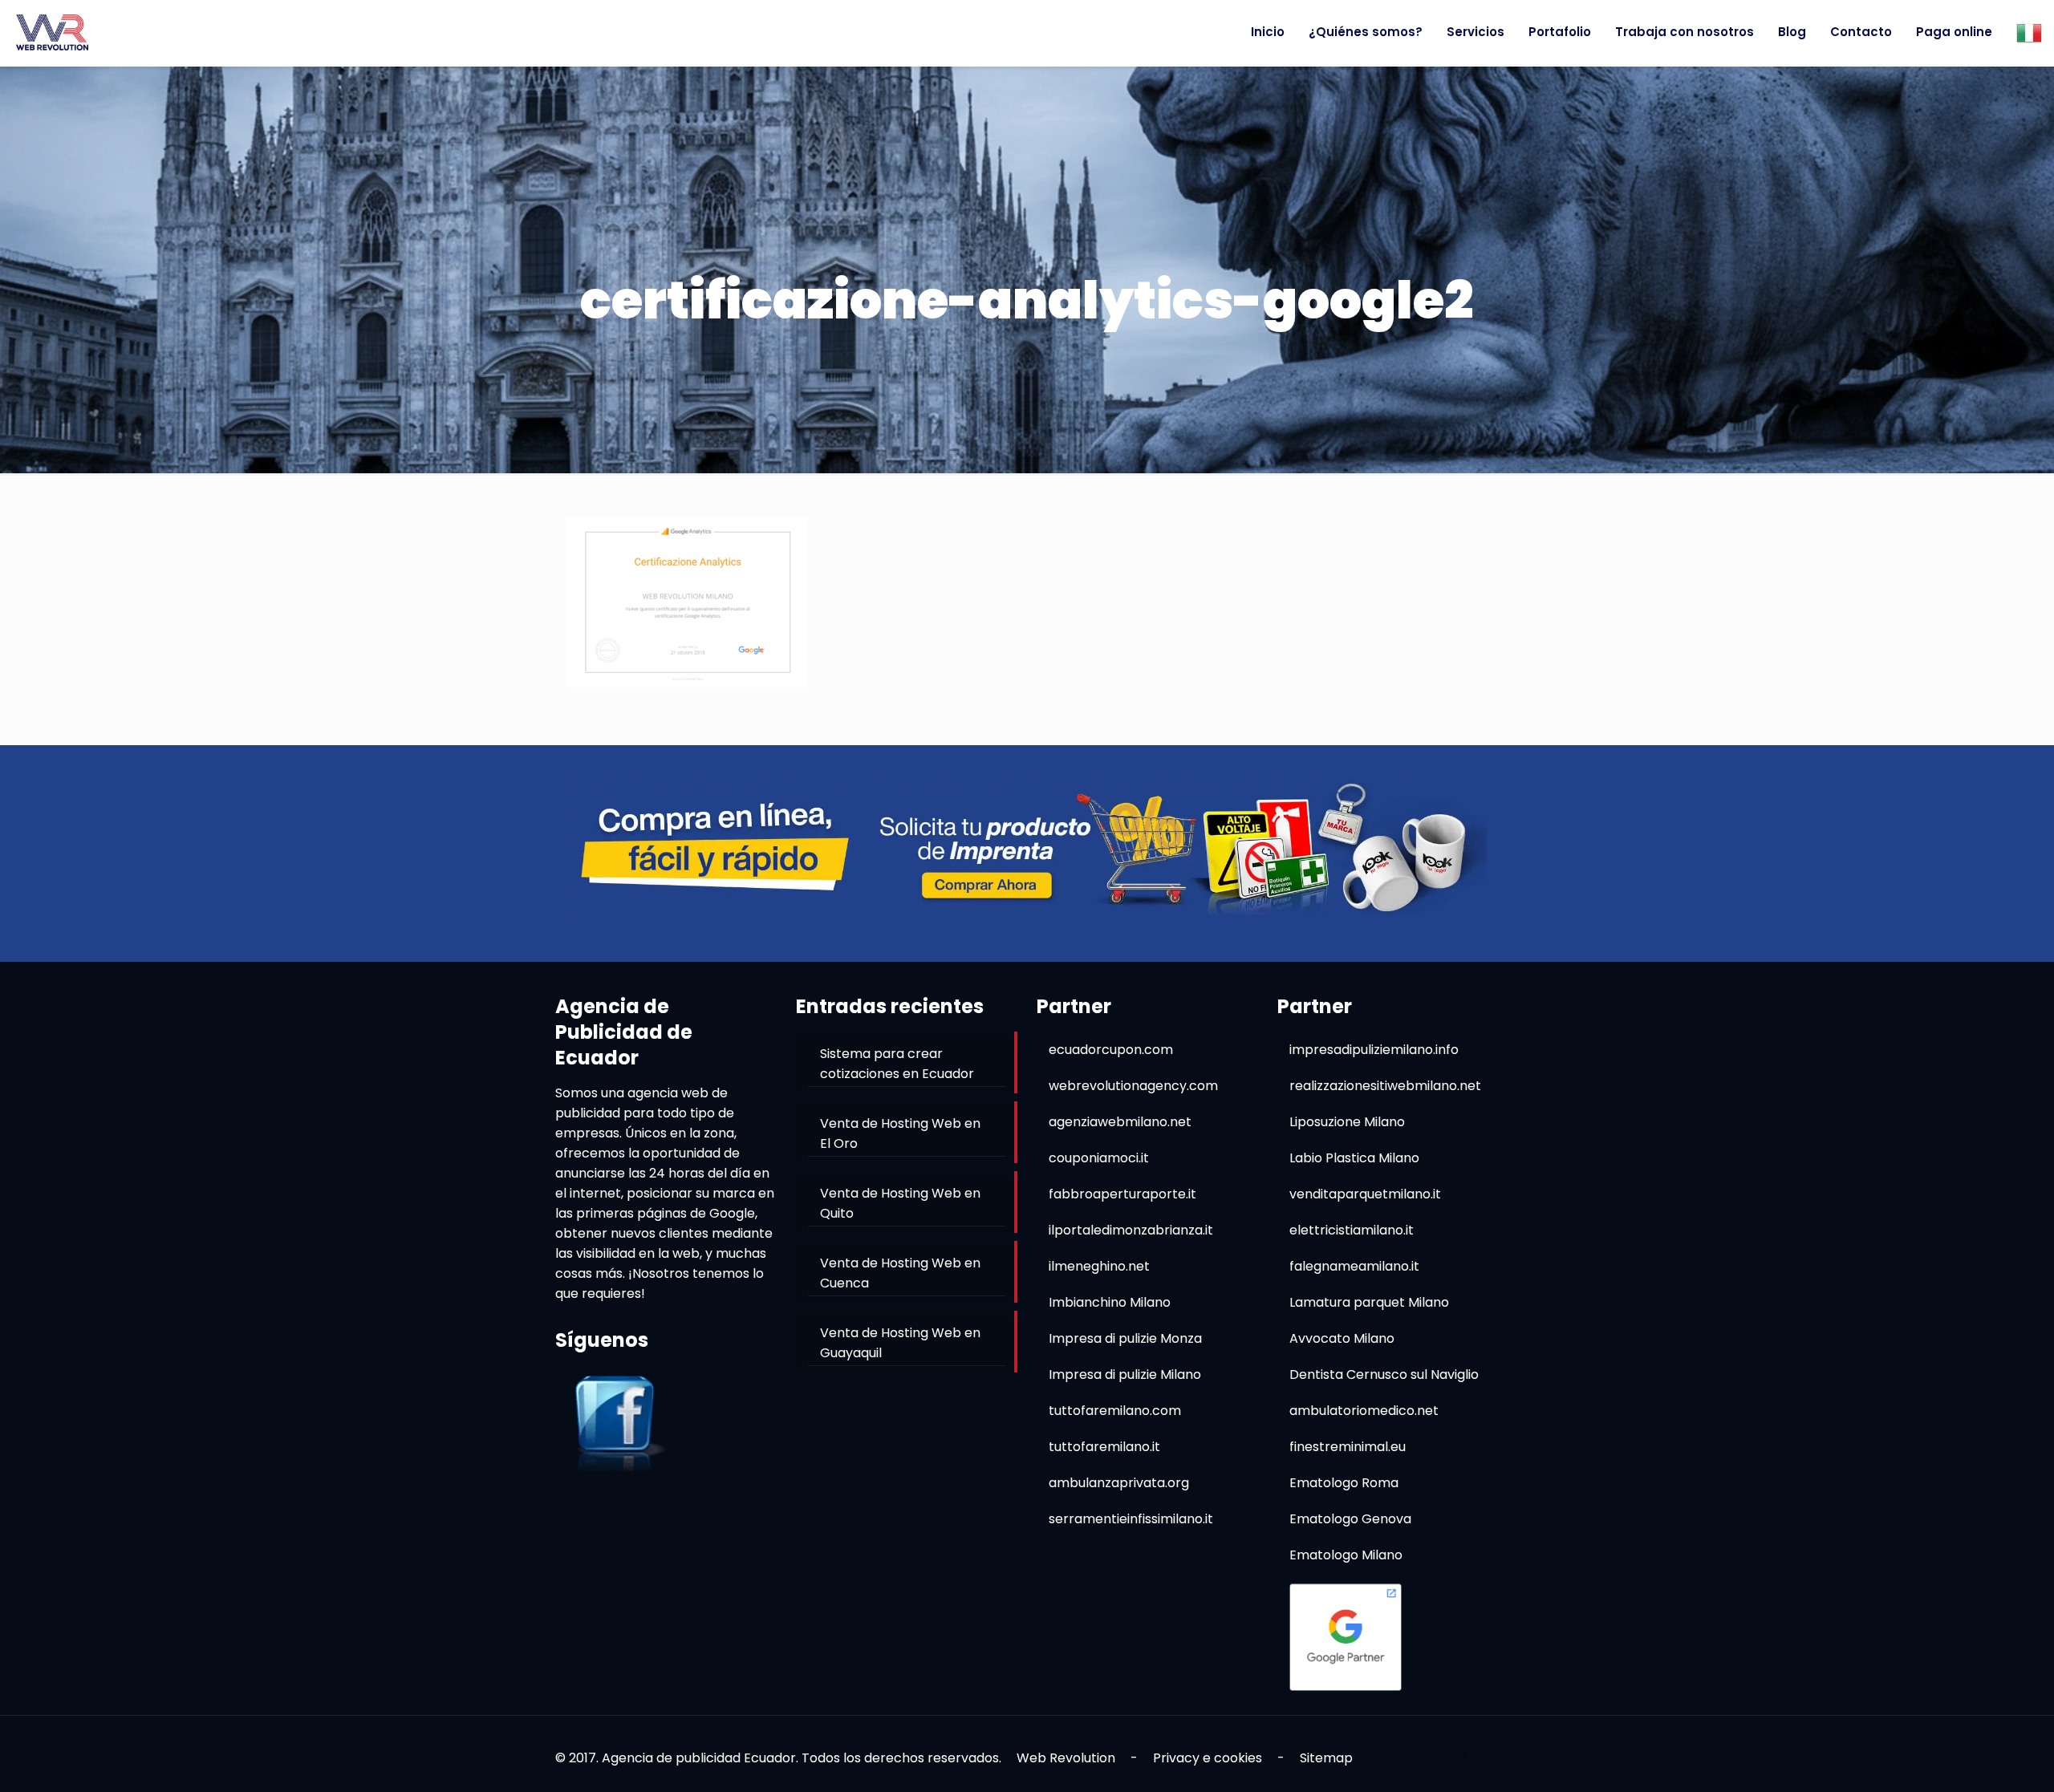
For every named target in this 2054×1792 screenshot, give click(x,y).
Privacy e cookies (1208, 1758)
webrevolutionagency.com (1133, 1086)
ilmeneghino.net (1099, 1266)
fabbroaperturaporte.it (1122, 1194)
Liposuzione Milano (1347, 1122)
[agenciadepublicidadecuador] (52, 32)
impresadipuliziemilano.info (1374, 1050)
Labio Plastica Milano (1354, 1158)
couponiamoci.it (1099, 1158)
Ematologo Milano (1346, 1555)
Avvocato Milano (1342, 1338)
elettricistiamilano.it (1352, 1230)
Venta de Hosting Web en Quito (900, 1203)
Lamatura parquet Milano (1369, 1302)
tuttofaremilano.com (1115, 1411)
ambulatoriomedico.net (1364, 1411)
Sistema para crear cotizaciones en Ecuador (897, 1064)
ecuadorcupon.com (1111, 1050)
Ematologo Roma (1344, 1483)
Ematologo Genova (1350, 1519)
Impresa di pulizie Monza (1125, 1338)
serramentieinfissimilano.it (1131, 1519)
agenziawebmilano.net (1120, 1122)
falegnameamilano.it (1354, 1266)
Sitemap (1326, 1758)
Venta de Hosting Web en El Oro (900, 1133)
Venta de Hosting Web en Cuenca (900, 1273)
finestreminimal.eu (1348, 1447)
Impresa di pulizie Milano (1125, 1374)
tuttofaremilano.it (1104, 1447)
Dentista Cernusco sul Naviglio (1384, 1374)
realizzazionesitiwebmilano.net (1385, 1086)
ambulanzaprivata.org (1119, 1483)
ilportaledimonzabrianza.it (1131, 1230)
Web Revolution (1066, 1758)
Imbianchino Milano (1110, 1302)
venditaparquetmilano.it (1365, 1194)
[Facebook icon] (1465, 1754)
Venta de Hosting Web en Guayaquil (900, 1343)
